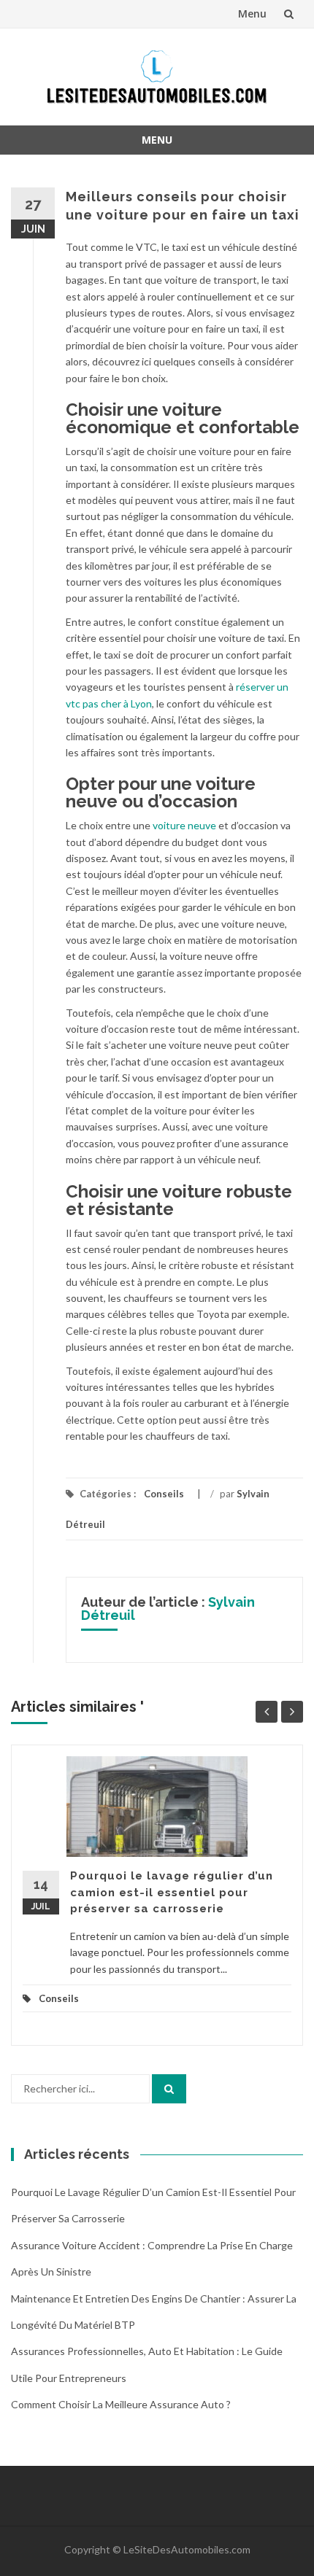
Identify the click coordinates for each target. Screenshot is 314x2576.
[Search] (169, 2089)
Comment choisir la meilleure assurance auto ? (121, 2404)
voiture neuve (184, 825)
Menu (252, 13)
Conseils (164, 1494)
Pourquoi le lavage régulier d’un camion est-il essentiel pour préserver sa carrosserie (172, 1892)
